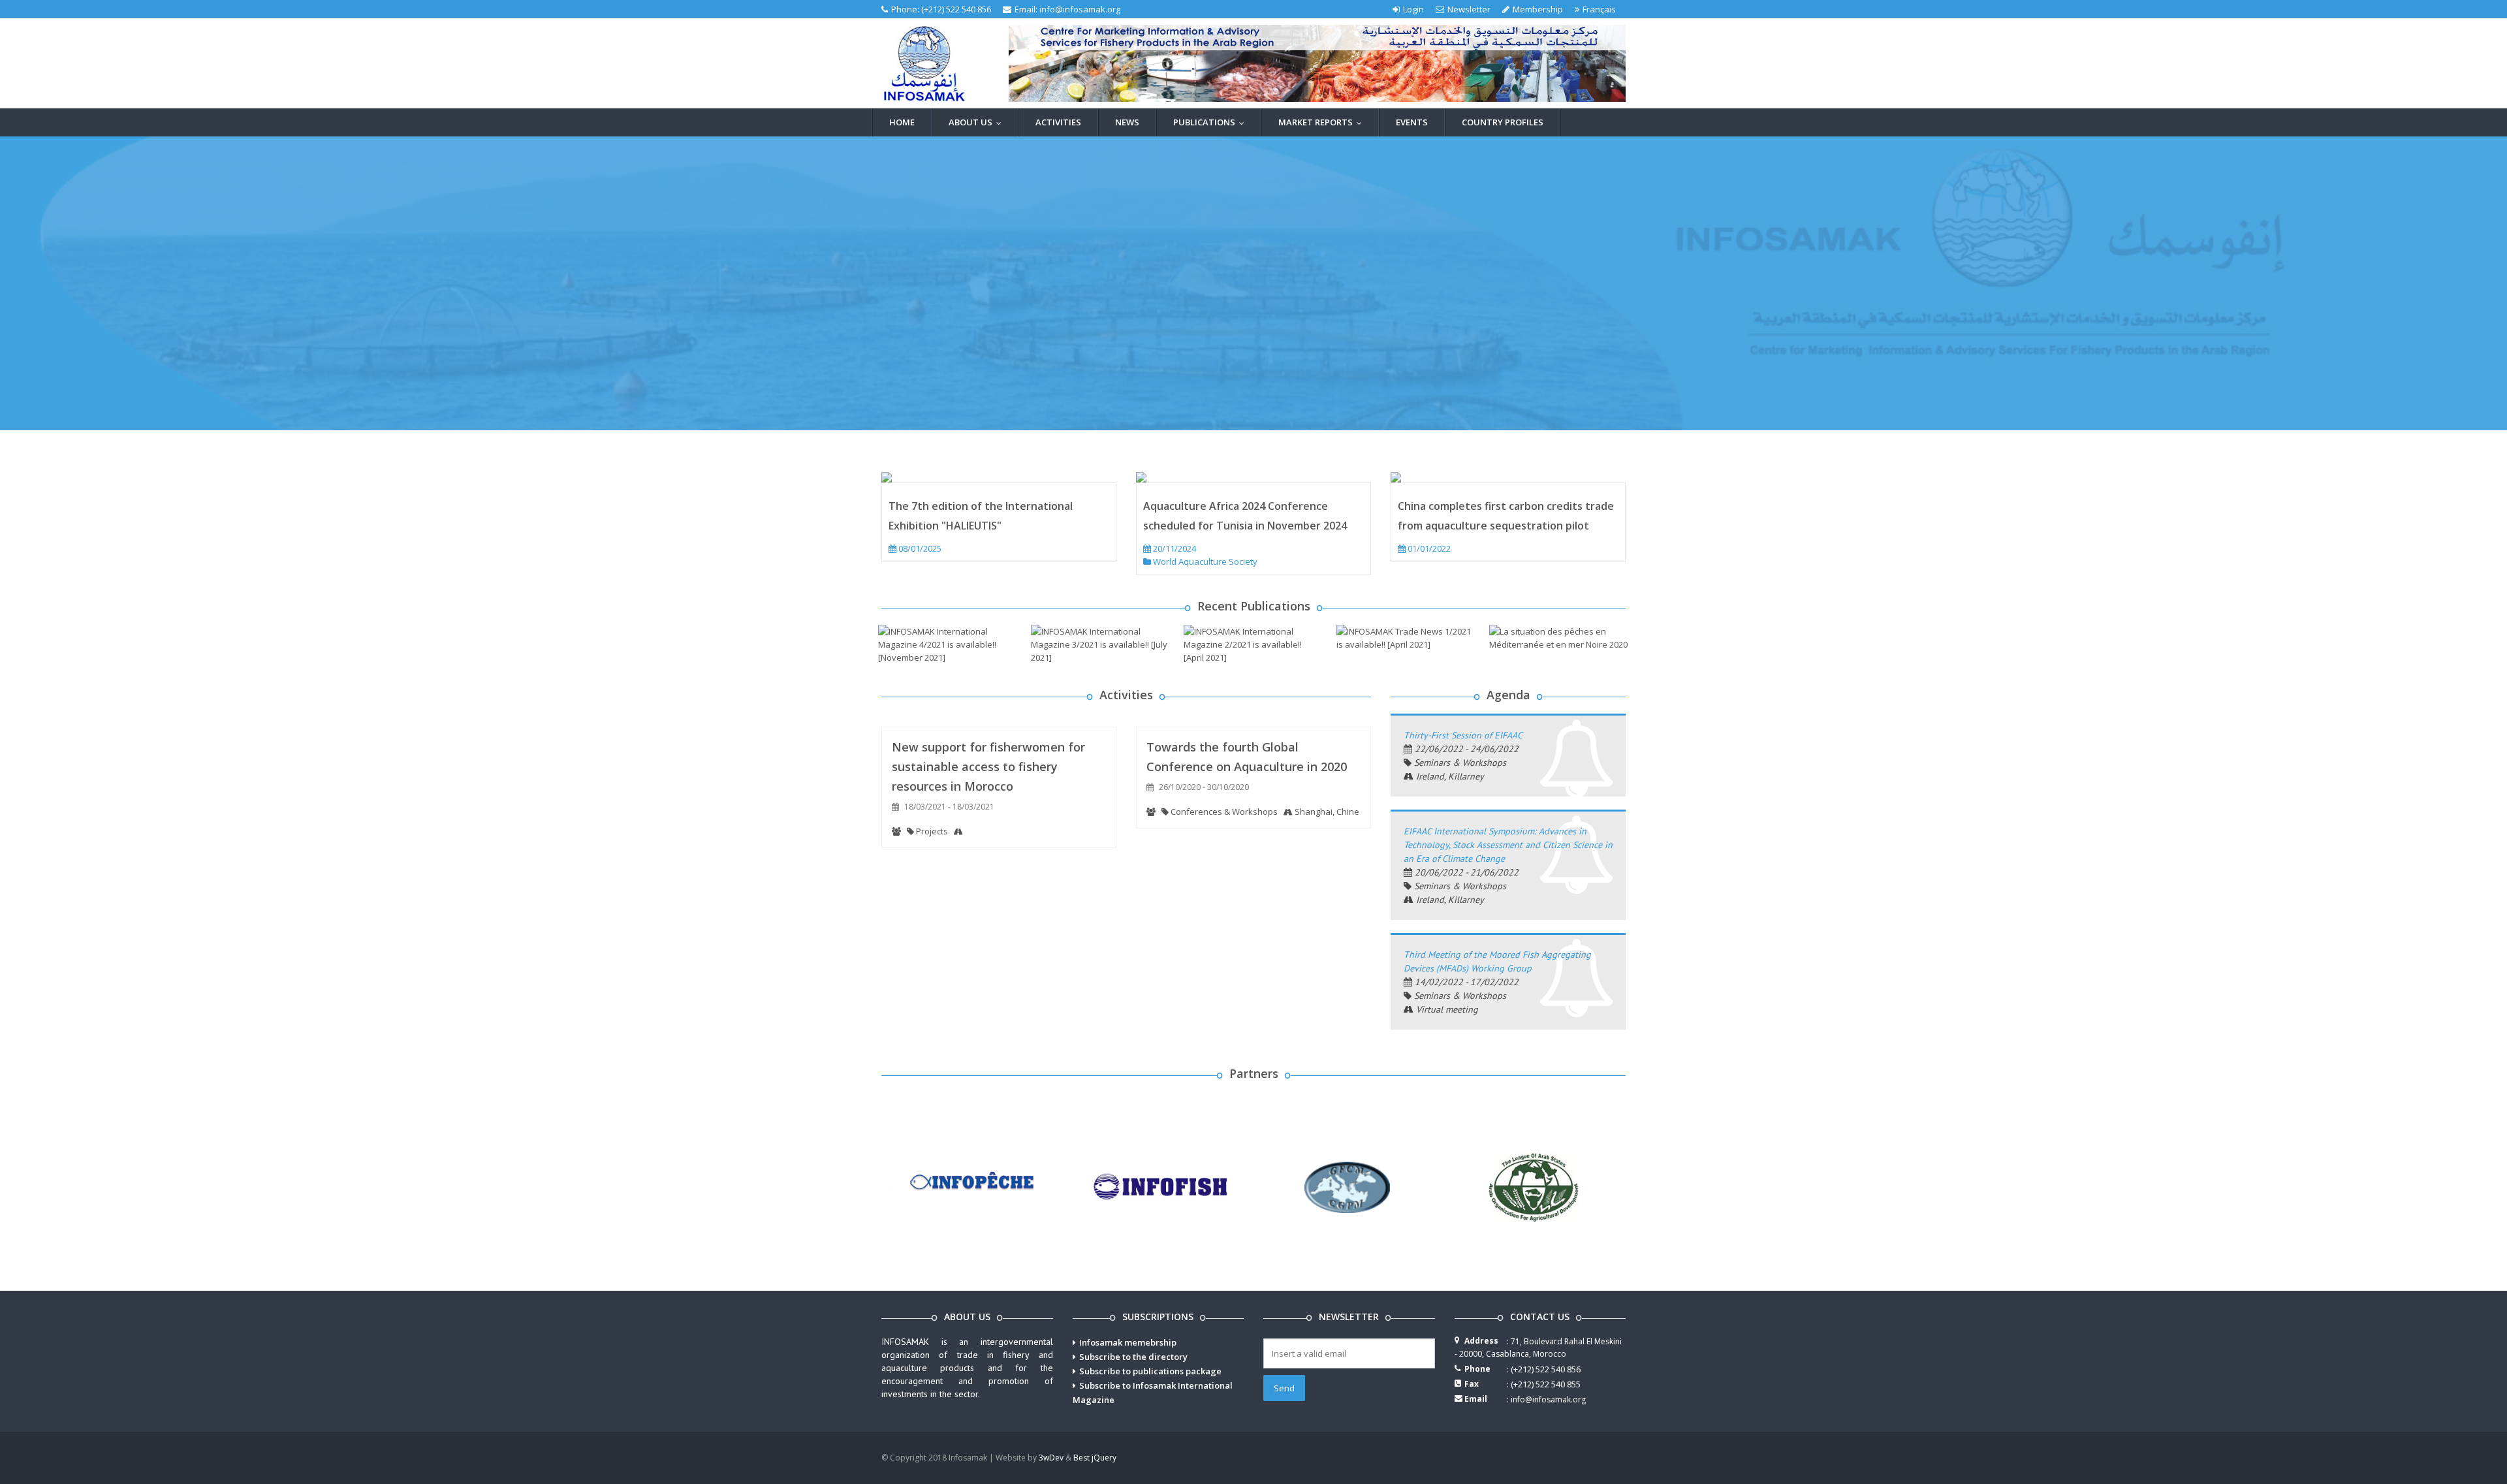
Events (1412, 122)
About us (978, 122)
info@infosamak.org (1080, 9)
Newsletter (1469, 9)
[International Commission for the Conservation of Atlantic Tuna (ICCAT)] (1160, 1186)
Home (902, 122)
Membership (1538, 9)
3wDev (1051, 1458)
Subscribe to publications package (1150, 1371)
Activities (1058, 122)
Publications (1212, 122)
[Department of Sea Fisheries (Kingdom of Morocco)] (974, 1186)
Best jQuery (1095, 1458)
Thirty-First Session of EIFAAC (1463, 735)
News (1127, 122)
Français (1599, 9)
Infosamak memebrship (1128, 1342)
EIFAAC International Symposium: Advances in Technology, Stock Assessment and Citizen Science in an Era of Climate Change (1508, 845)
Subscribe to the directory (1133, 1357)
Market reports (1323, 122)
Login (1413, 9)
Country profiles (1503, 122)
